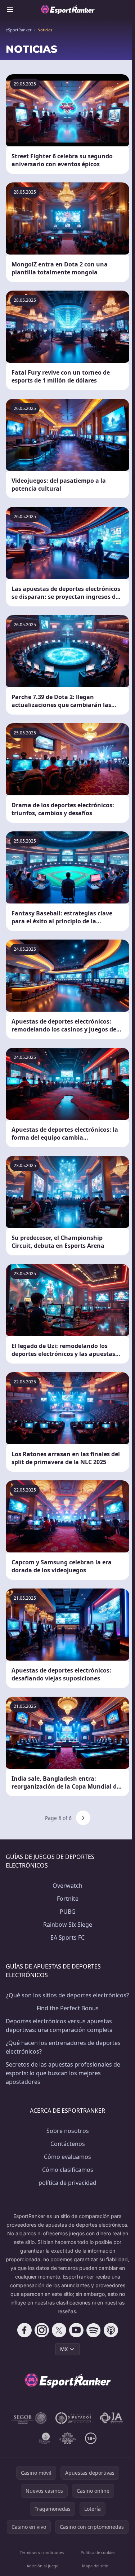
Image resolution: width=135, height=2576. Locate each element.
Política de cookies (98, 2552)
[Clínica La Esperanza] (68, 2438)
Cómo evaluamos (67, 2157)
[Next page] (83, 1818)
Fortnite (68, 1899)
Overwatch (67, 1886)
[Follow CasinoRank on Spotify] (94, 2330)
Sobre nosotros (68, 2131)
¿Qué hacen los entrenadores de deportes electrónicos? (63, 2047)
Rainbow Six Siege (68, 1925)
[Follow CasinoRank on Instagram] (42, 2330)
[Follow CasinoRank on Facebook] (24, 2330)
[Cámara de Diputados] (73, 2418)
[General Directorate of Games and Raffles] (29, 2418)
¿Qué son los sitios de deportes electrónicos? (67, 1995)
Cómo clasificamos (68, 2170)
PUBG (68, 1912)
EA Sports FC (67, 1937)
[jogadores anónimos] (112, 2418)
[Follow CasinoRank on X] (59, 2330)
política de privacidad (67, 2183)
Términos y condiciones (42, 2552)
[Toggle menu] (10, 9)
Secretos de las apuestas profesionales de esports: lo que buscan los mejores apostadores (63, 2073)
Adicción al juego (43, 2566)
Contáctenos (68, 2144)
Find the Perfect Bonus (68, 2008)
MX (64, 2349)
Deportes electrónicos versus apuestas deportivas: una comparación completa (59, 2025)
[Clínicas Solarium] (44, 2438)
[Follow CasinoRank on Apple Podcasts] (111, 2330)
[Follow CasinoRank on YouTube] (76, 2330)
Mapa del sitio (95, 2566)
